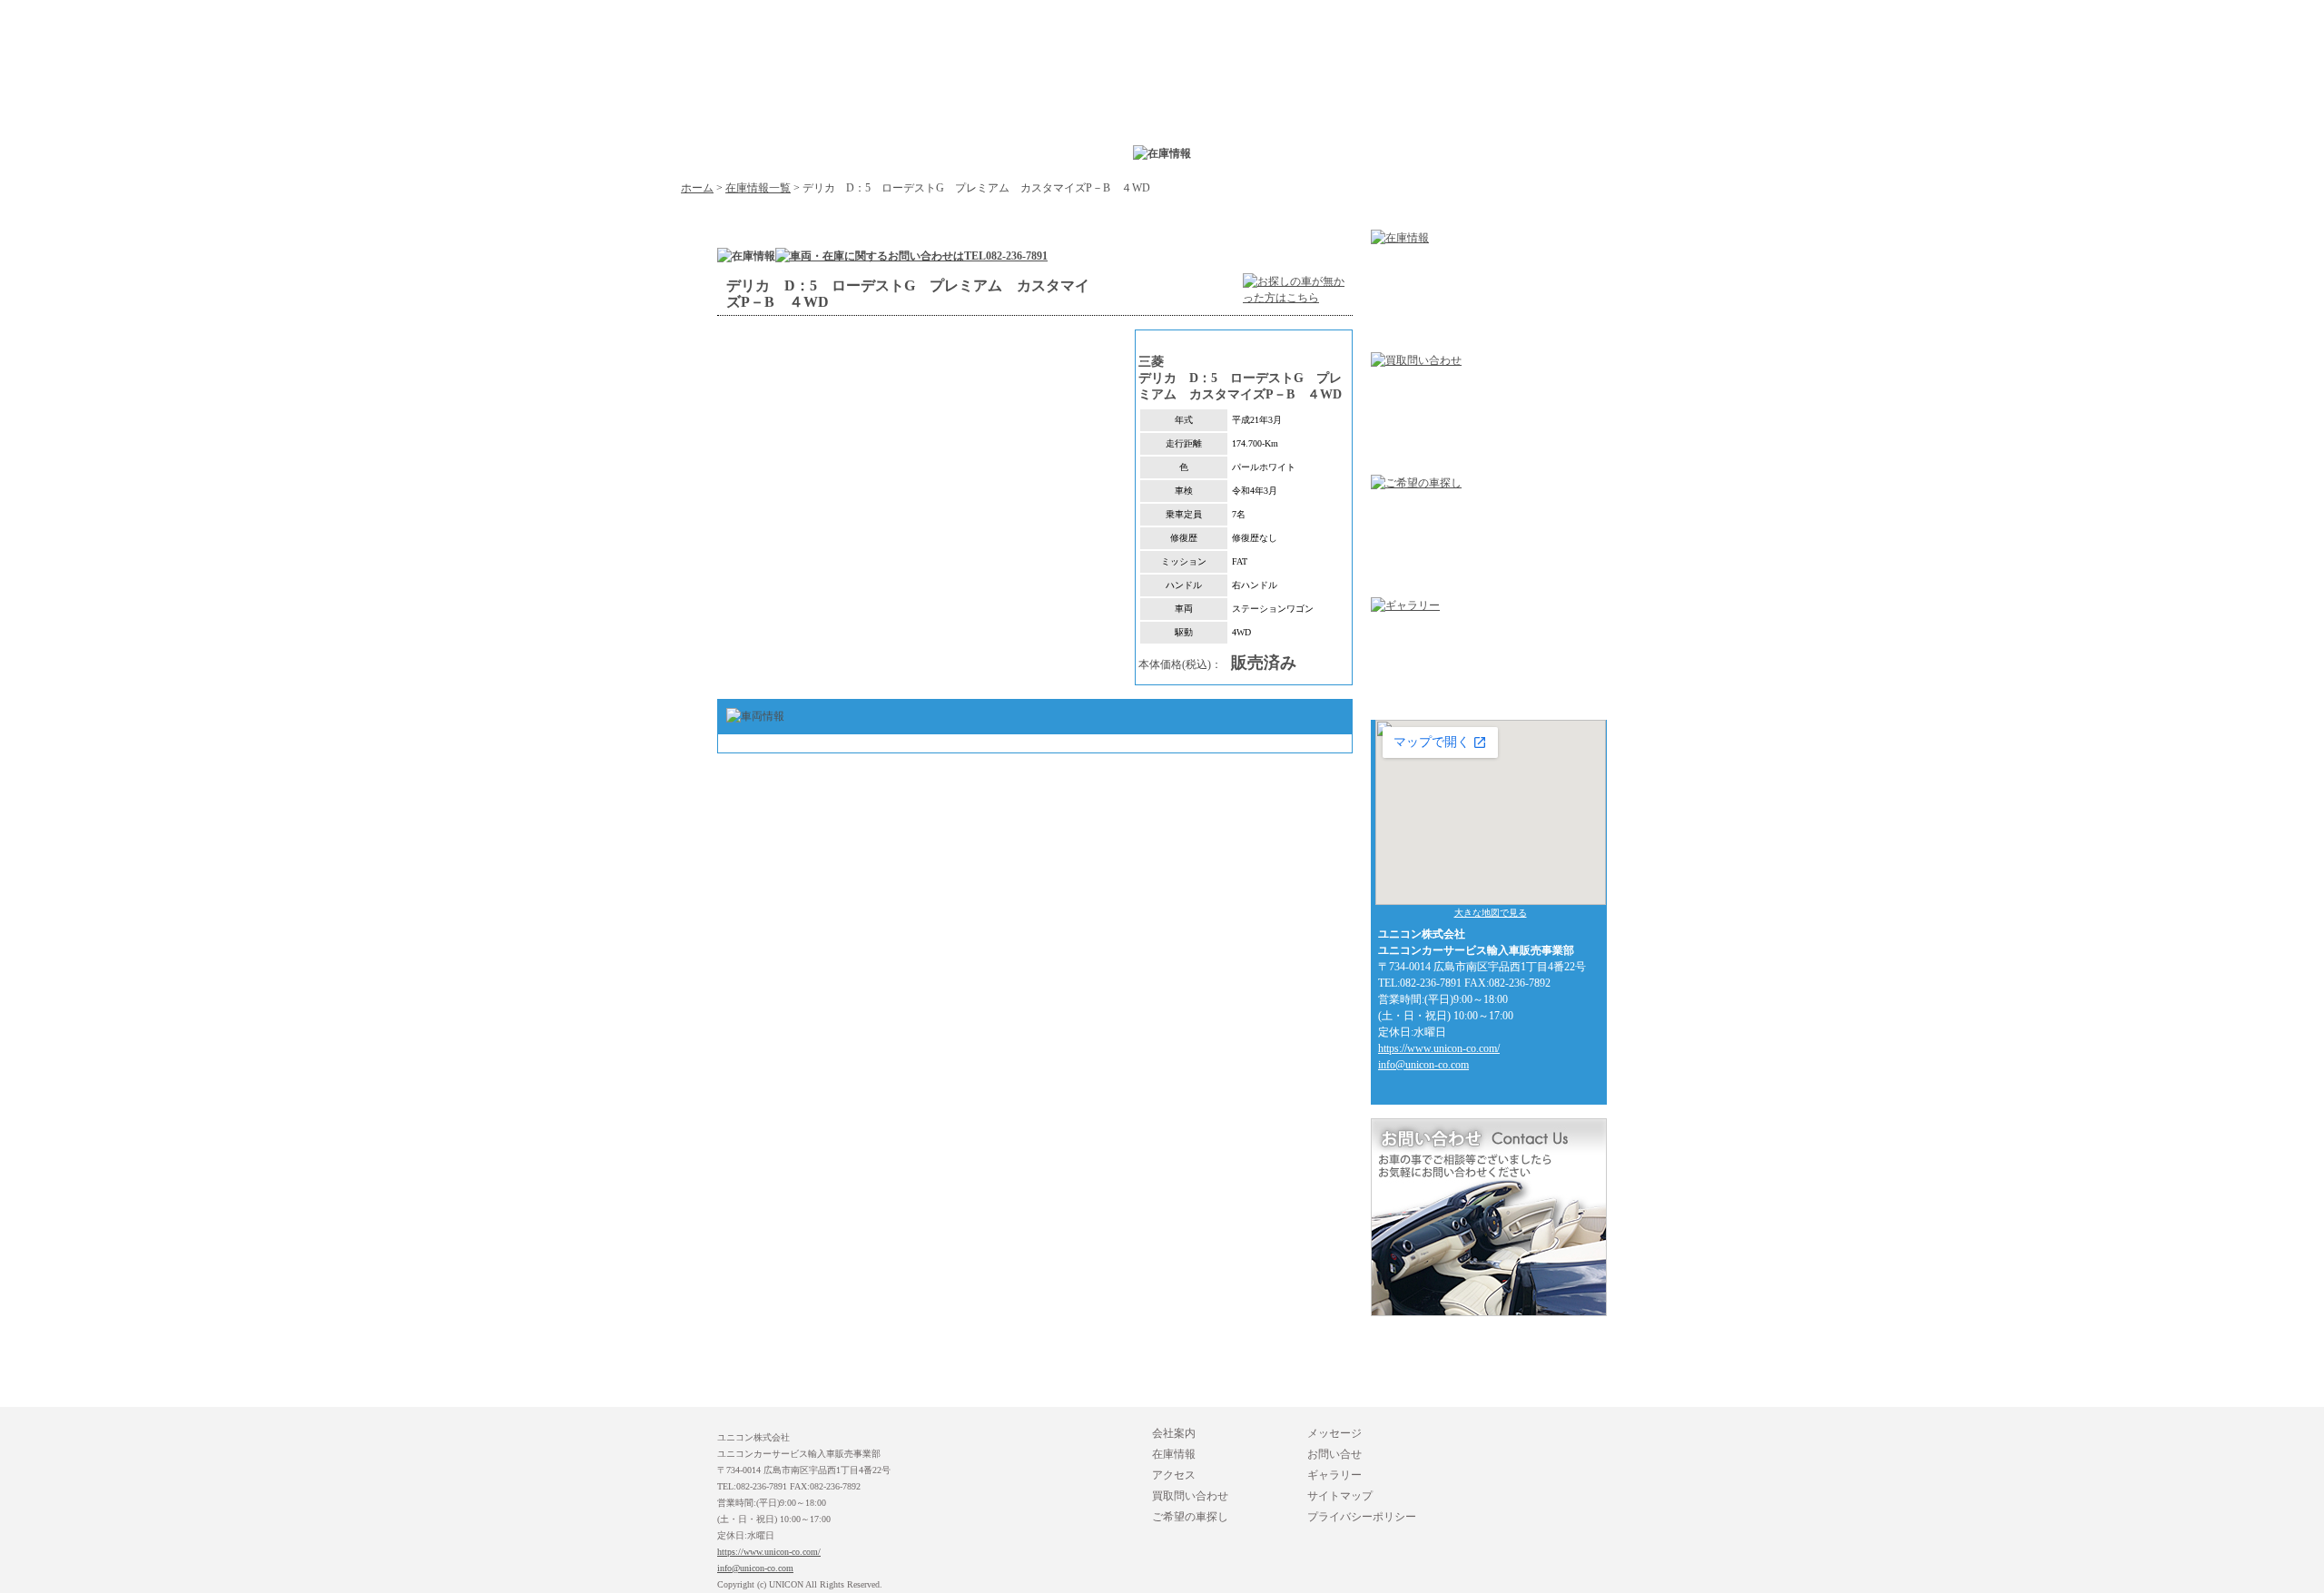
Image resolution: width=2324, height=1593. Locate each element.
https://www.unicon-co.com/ (1439, 1048)
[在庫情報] (1400, 238)
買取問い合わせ (1190, 1496)
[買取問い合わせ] (1416, 360)
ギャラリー (1334, 1475)
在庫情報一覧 (758, 188)
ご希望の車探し (1190, 1517)
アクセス (1174, 1475)
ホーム (697, 188)
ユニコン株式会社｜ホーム (707, 69)
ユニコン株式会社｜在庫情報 (1135, 104)
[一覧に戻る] (1298, 307)
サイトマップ (1340, 1496)
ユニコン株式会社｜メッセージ (1643, 104)
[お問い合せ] (1489, 1308)
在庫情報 (1174, 1454)
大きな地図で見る (1491, 913)
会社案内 (1174, 1433)
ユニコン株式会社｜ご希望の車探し (1516, 104)
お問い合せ (1334, 1454)
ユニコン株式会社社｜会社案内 (1008, 104)
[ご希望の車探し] (1416, 483)
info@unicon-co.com (1423, 1065)
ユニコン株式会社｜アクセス (1262, 104)
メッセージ (1334, 1433)
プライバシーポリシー (1362, 1517)
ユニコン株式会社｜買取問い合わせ (1389, 104)
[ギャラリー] (1405, 605)
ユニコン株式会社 (880, 104)
